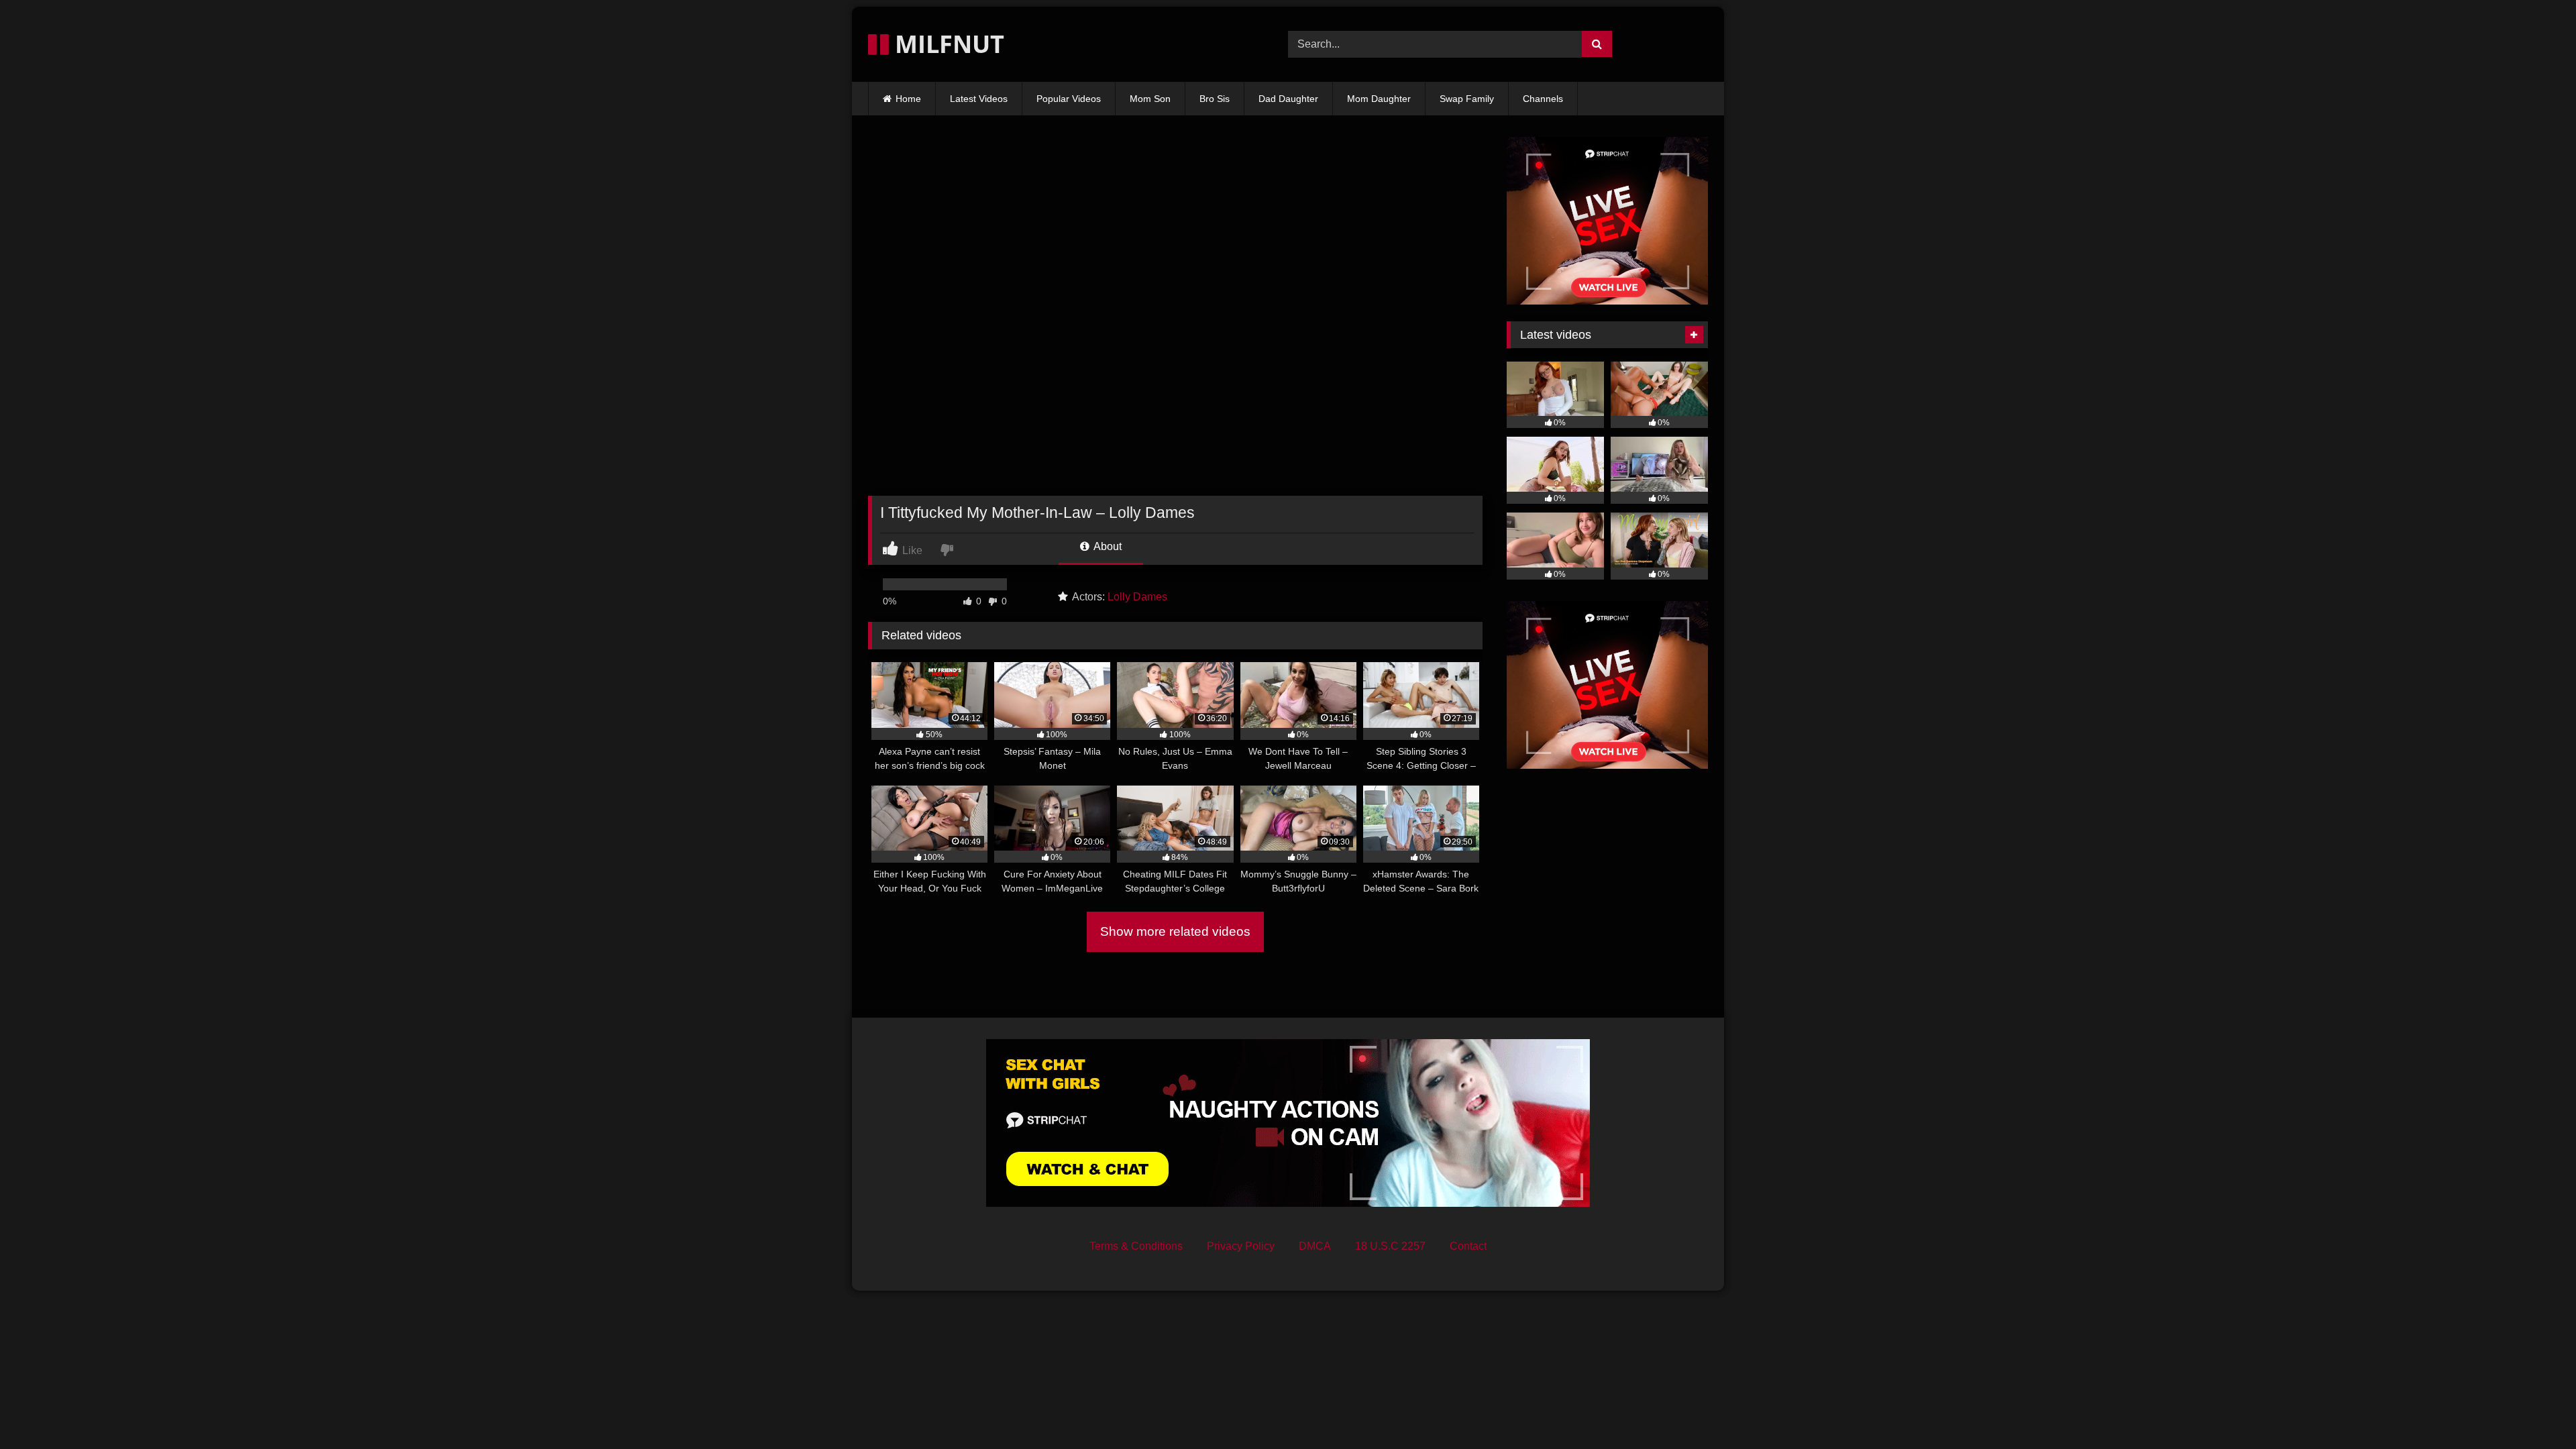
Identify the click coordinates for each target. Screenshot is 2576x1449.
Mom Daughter (1379, 99)
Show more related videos (1175, 931)
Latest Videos (979, 99)
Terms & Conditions (1136, 1246)
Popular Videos (1069, 99)
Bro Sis (1215, 99)
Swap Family (1467, 99)
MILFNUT (947, 44)
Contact (1468, 1246)
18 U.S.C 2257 (1390, 1246)
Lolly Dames (1137, 597)
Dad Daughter (1288, 99)
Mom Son (1150, 99)
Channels (1543, 99)
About (1107, 546)
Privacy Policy (1241, 1246)
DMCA (1315, 1246)
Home (908, 99)
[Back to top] (2534, 1409)
